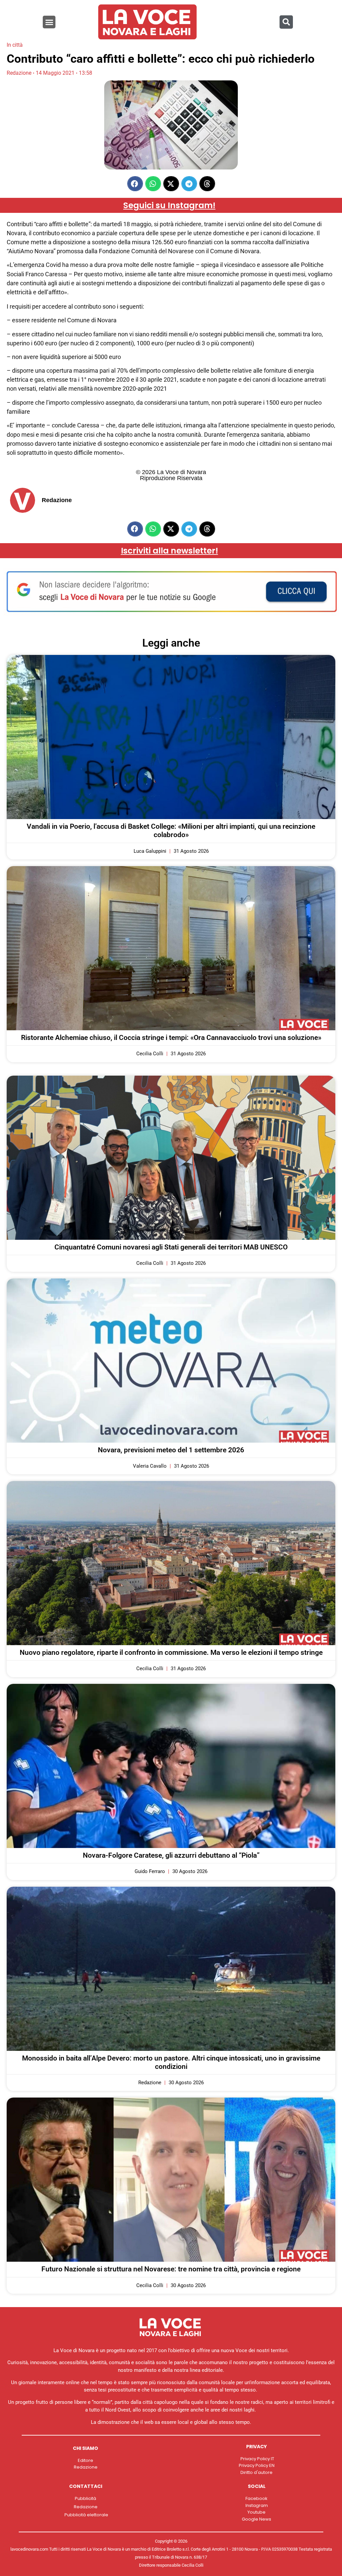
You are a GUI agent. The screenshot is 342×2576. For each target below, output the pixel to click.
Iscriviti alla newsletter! (169, 551)
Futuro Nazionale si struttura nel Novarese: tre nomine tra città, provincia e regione (171, 2269)
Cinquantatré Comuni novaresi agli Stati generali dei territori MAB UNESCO (171, 1247)
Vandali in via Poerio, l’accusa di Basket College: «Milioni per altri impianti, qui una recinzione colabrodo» (171, 831)
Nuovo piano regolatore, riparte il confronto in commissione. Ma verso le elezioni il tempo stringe (171, 1652)
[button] (49, 22)
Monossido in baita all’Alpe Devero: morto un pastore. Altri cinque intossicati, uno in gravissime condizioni (171, 2062)
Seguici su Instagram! (169, 205)
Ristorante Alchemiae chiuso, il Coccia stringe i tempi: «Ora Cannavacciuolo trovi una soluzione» (171, 1038)
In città (15, 45)
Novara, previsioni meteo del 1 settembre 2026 (171, 1450)
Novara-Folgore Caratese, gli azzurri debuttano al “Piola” (171, 1855)
